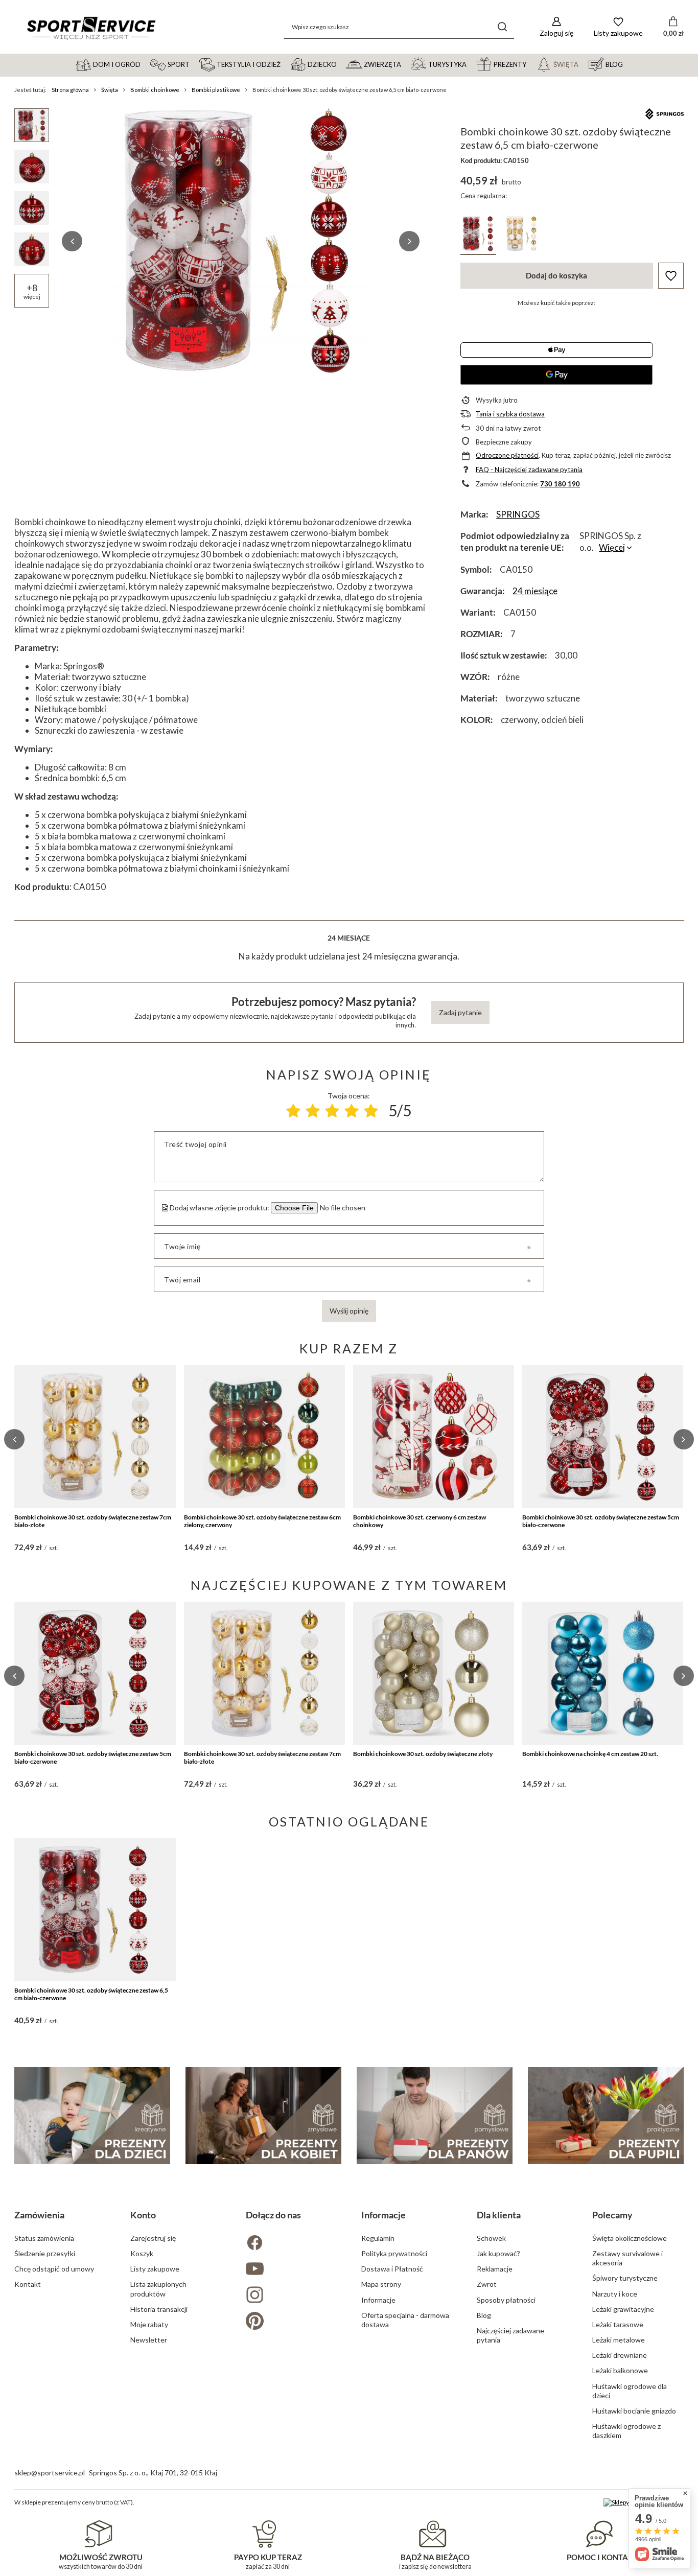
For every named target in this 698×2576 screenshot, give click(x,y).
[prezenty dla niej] (263, 2116)
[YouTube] (291, 2270)
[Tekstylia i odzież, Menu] (285, 64)
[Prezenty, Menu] (531, 64)
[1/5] (293, 1111)
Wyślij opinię (349, 1311)
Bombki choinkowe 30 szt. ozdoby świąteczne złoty (423, 1754)
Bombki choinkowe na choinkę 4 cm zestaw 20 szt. (590, 1754)
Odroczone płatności (507, 455)
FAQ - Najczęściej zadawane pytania (529, 470)
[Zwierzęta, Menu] (406, 64)
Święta (110, 90)
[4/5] (352, 1111)
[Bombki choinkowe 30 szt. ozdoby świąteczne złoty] (434, 1673)
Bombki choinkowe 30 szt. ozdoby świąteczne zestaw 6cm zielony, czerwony (262, 1521)
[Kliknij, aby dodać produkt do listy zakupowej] (671, 276)
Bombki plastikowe (216, 90)
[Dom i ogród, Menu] (145, 64)
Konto (143, 2215)
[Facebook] (291, 2244)
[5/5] (371, 1111)
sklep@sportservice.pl (50, 2473)
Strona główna (70, 90)
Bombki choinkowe (155, 90)
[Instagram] (291, 2296)
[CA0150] (478, 235)
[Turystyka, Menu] (471, 64)
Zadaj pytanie (460, 1012)
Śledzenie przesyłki (45, 2253)
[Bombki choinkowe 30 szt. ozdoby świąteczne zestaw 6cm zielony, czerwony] (264, 1437)
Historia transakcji (159, 2309)
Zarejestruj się (153, 2238)
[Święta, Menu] (583, 64)
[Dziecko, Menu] (341, 64)
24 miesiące (535, 591)
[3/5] (332, 1111)
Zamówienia (39, 2215)
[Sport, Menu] (194, 64)
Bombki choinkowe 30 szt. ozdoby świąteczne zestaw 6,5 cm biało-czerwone (91, 1994)
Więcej (612, 547)
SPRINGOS (518, 514)
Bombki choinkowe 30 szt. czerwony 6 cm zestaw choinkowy (420, 1521)
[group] (241, 241)
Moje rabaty (149, 2324)
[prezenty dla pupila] (606, 2116)
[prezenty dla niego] (435, 2116)
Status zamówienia (44, 2238)
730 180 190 (560, 484)
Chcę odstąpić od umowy (54, 2269)
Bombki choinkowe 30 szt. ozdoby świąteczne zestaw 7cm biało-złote (93, 1521)
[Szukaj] (503, 27)
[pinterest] (291, 2322)
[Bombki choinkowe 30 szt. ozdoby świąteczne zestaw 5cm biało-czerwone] (603, 1437)
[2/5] (313, 1111)
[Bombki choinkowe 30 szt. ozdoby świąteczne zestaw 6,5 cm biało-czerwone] (95, 1910)
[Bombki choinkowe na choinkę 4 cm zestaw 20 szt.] (603, 1673)
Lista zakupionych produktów (158, 2289)
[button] (72, 241)
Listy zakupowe (155, 2269)
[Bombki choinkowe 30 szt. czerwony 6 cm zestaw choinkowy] (434, 1437)
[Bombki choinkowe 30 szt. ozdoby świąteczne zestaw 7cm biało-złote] (95, 1437)
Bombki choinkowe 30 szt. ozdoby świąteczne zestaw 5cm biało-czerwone (601, 1521)
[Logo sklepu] (91, 27)
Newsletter (149, 2340)
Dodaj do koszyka (556, 275)
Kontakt (28, 2284)
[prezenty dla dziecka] (92, 2116)
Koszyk (142, 2253)
